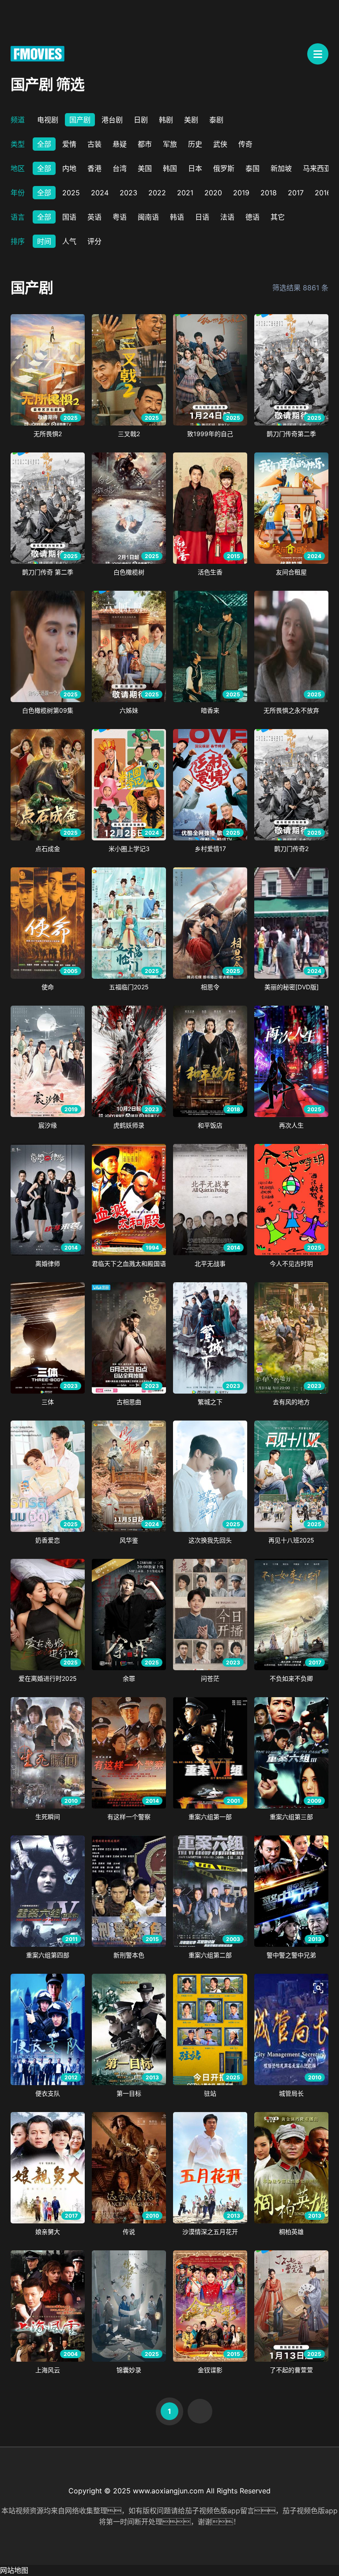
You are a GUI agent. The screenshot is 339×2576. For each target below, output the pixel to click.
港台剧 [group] (112, 120)
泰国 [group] (252, 168)
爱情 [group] (69, 144)
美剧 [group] (191, 120)
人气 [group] (69, 241)
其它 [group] (278, 217)
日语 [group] (202, 217)
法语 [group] (227, 217)
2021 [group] (185, 193)
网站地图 (14, 2570)
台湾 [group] (120, 168)
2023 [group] (128, 193)
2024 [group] (100, 193)
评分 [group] (94, 241)
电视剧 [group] (48, 120)
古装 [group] (94, 144)
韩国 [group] (170, 168)
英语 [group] (94, 217)
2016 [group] (323, 193)
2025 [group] (71, 193)
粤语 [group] (120, 217)
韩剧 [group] (166, 120)
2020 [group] (213, 193)
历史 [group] (195, 144)
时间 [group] (44, 241)
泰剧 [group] (216, 120)
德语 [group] (252, 217)
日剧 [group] (141, 120)
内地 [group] (69, 168)
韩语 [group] (177, 217)
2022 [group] (157, 193)
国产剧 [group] (80, 120)
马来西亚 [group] (317, 168)
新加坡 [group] (281, 168)
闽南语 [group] (148, 217)
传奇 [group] (245, 144)
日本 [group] (195, 168)
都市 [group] (145, 144)
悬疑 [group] (120, 144)
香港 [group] (94, 168)
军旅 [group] (170, 144)
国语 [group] (69, 217)
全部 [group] (44, 144)
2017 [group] (296, 193)
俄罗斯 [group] (224, 168)
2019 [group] (241, 193)
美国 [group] (145, 168)
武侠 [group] (220, 144)
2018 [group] (269, 193)
